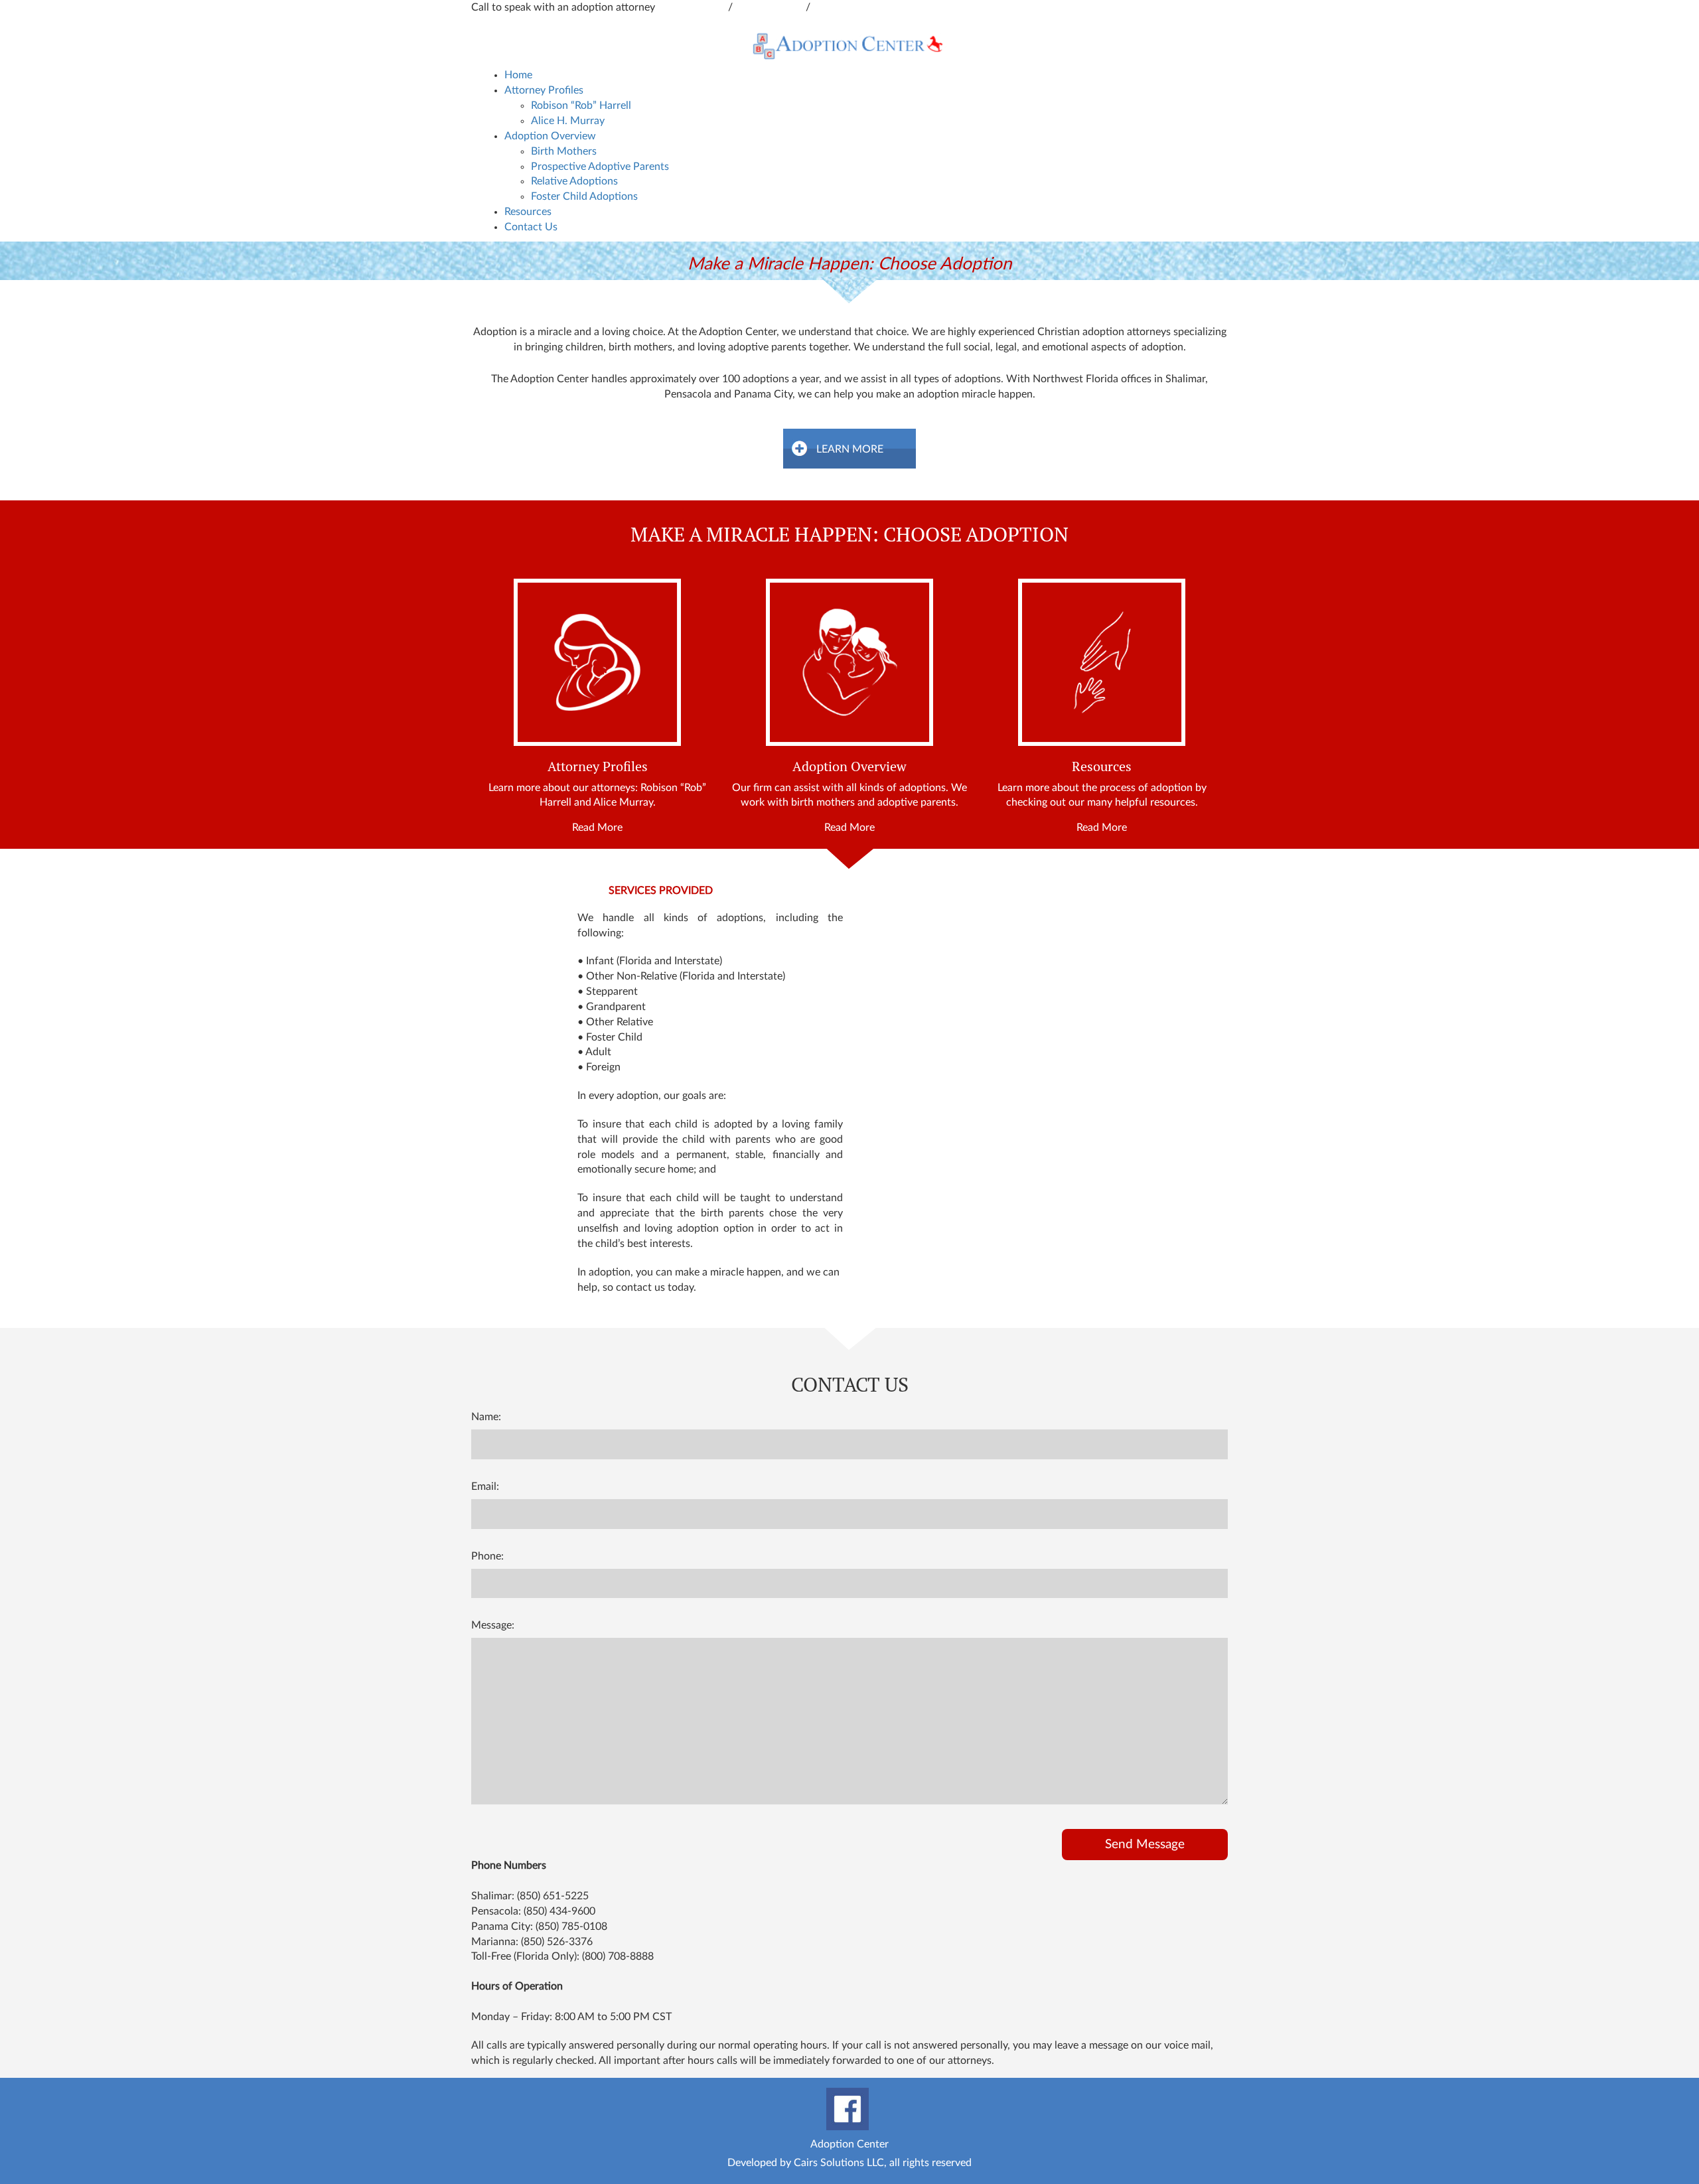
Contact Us (531, 227)
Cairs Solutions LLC (839, 2163)
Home (518, 75)
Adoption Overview (550, 136)
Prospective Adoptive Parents (600, 167)
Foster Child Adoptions (584, 196)
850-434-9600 (693, 7)
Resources (528, 212)
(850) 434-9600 (559, 1911)
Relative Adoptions (574, 181)
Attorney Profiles (544, 90)
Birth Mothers (564, 151)
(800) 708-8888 (618, 1956)
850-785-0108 (847, 7)
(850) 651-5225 (553, 1896)
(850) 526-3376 (557, 1942)
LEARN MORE (850, 449)
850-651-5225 (771, 7)
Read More (597, 828)
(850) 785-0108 (571, 1927)
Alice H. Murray (568, 121)
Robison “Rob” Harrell (581, 106)
